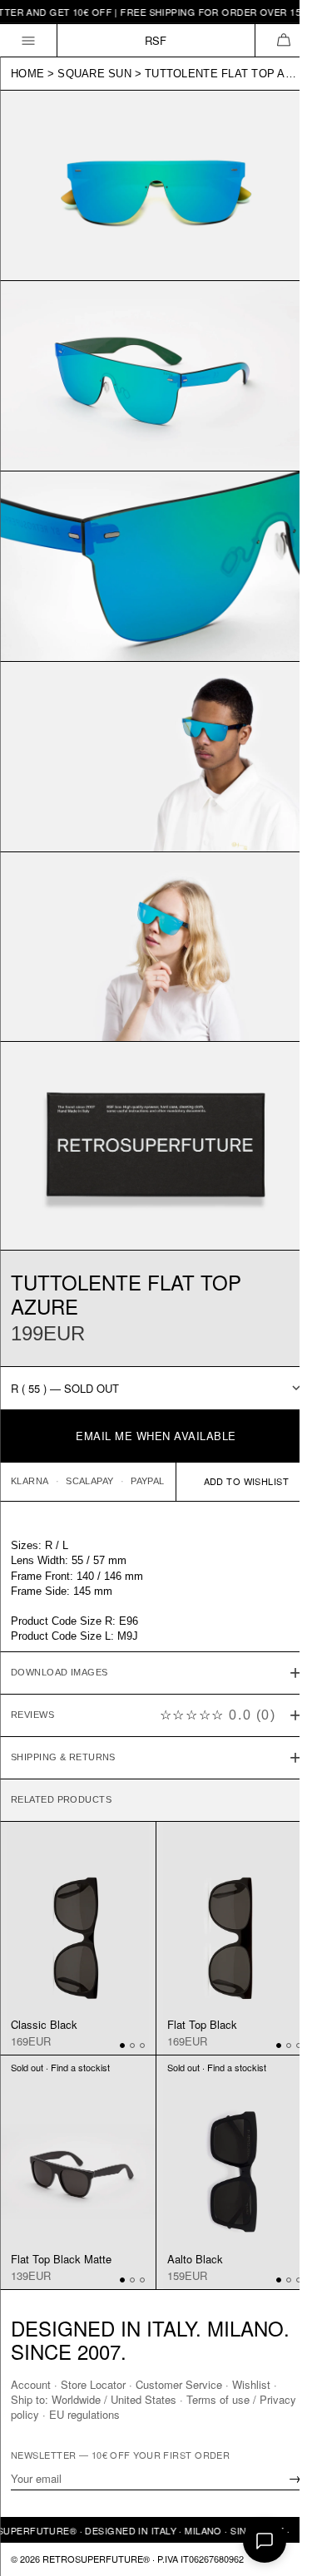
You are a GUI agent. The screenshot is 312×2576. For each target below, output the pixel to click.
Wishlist (251, 2384)
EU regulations (124, 2414)
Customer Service (179, 2384)
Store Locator (93, 2384)
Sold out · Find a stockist (60, 2011)
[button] (283, 40)
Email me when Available (156, 1436)
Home (27, 74)
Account (31, 2384)
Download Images (59, 1626)
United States (144, 2399)
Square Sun (94, 74)
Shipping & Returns (63, 1710)
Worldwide (76, 2399)
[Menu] (29, 40)
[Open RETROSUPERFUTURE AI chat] (265, 2541)
